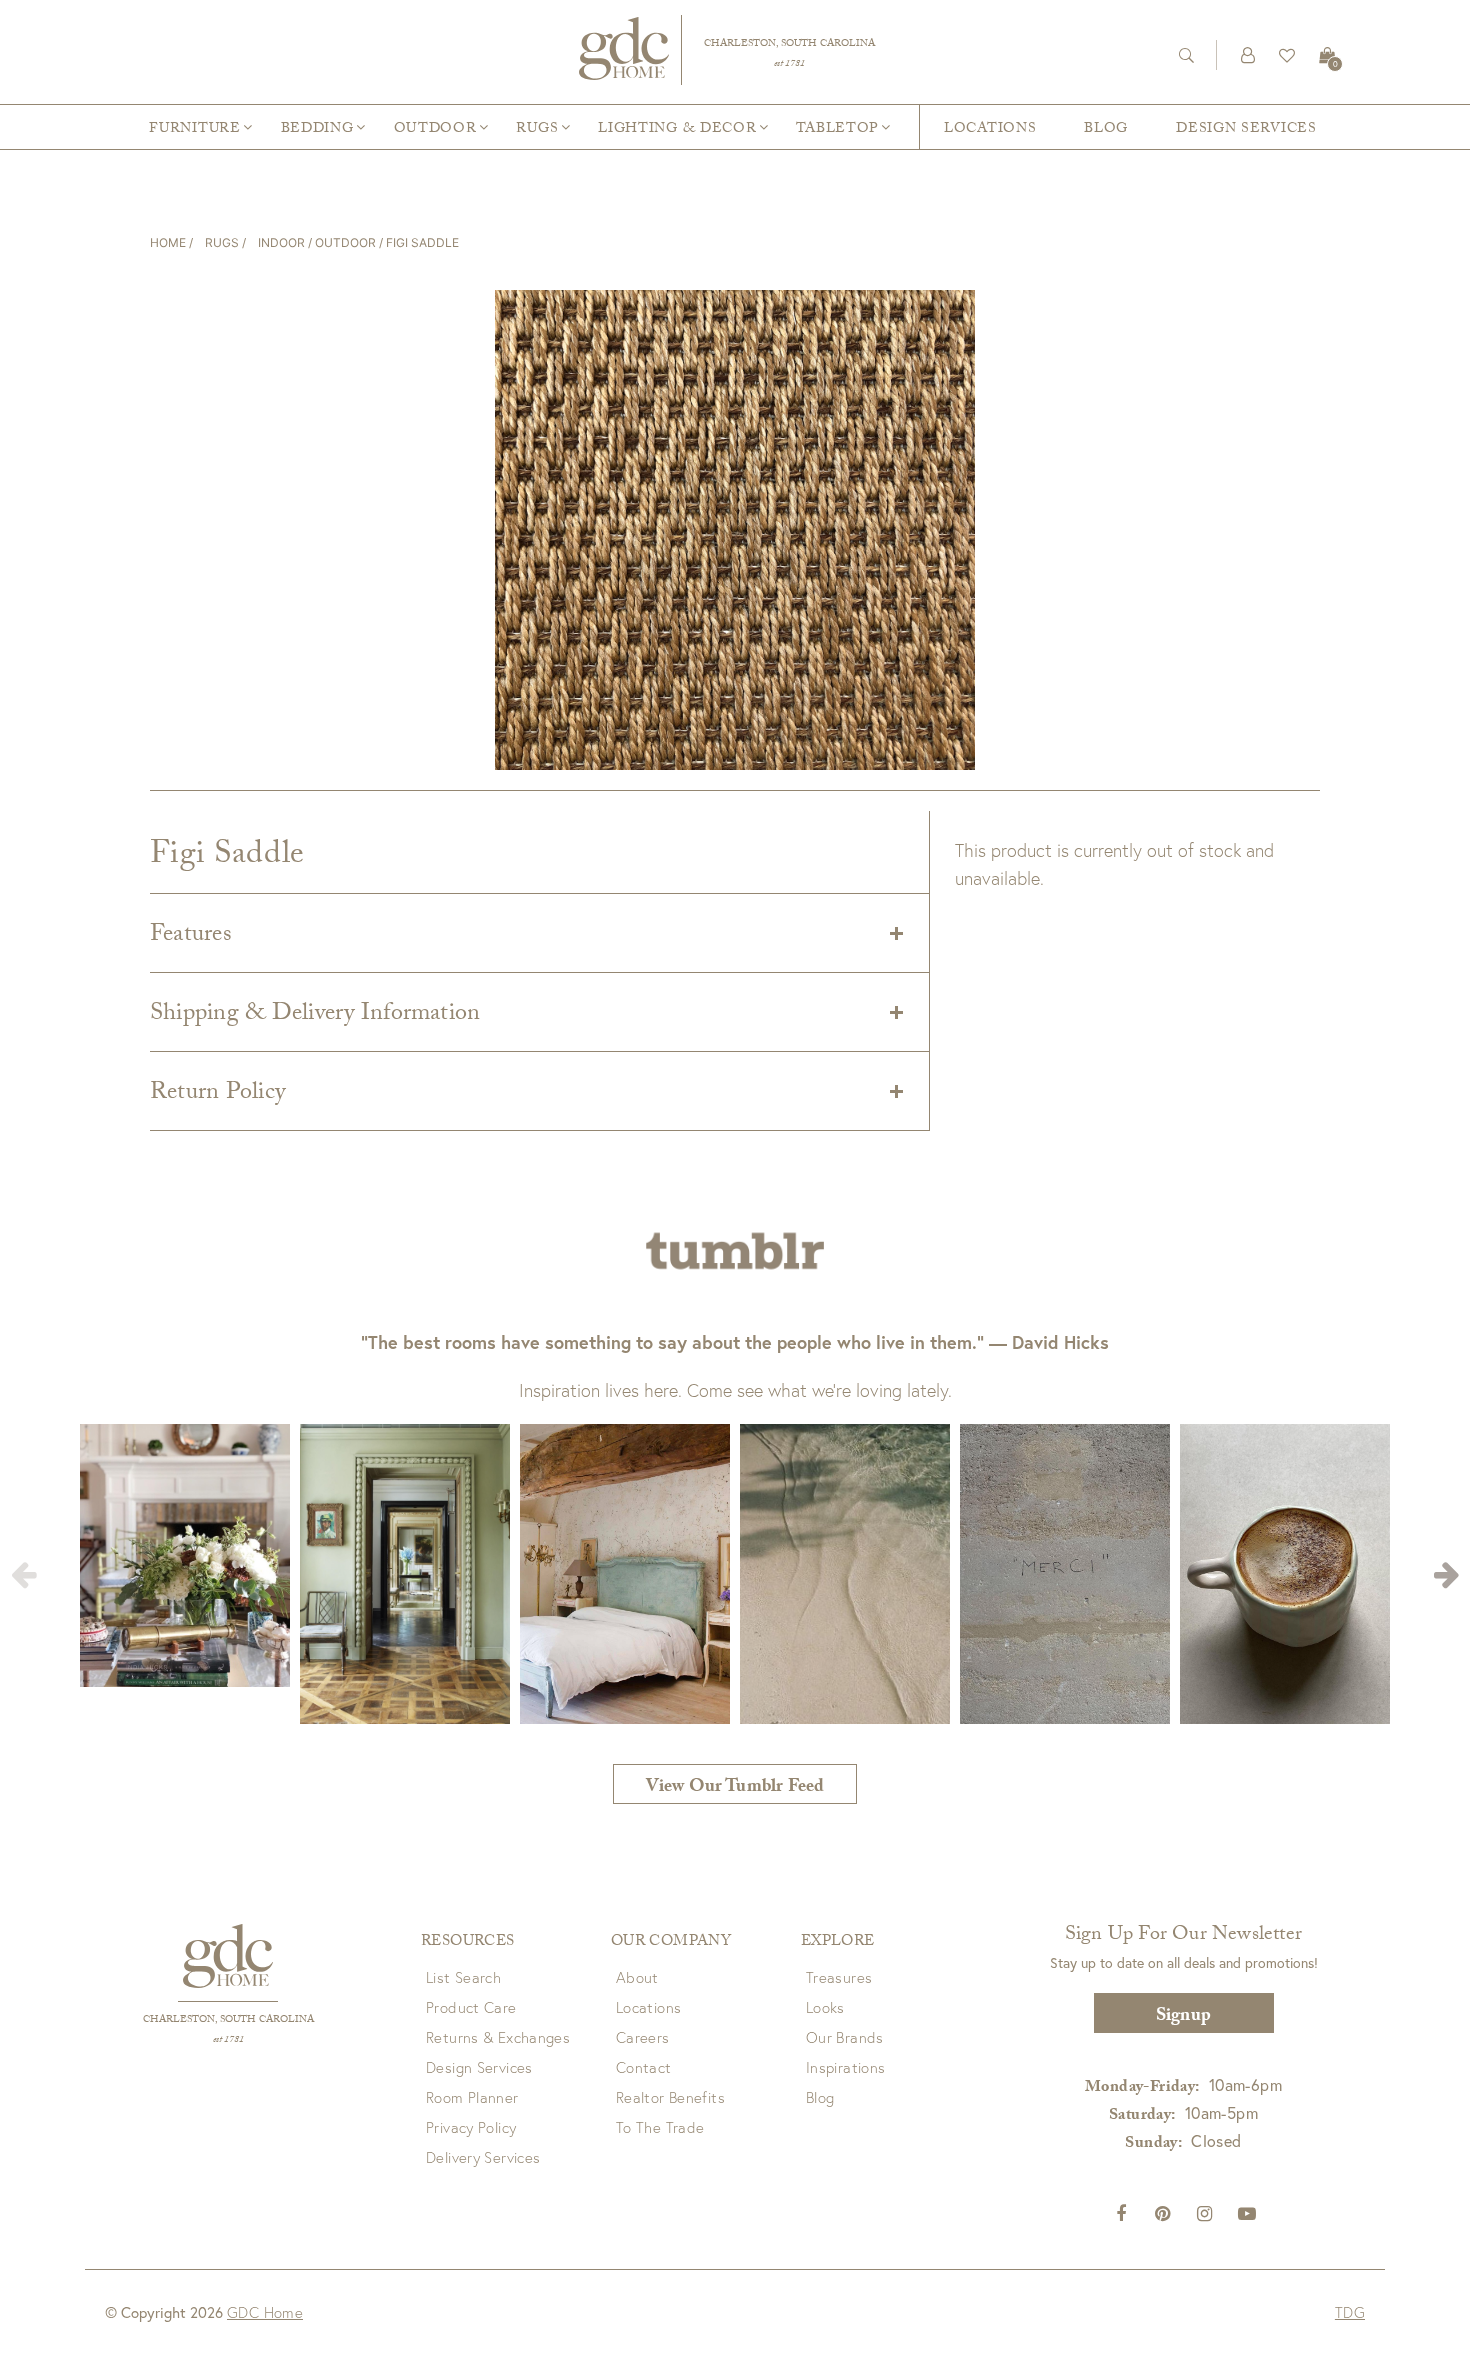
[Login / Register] (1248, 55)
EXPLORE (838, 1943)
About (637, 1977)
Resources (467, 1943)
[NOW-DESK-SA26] (735, 190)
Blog (1106, 130)
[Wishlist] (1287, 55)
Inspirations (846, 2067)
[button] (1446, 1574)
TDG (1350, 2312)
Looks (825, 2007)
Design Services (1246, 130)
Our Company (671, 1943)
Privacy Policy (471, 2127)
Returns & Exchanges (498, 2037)
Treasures (839, 1977)
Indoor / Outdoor (317, 242)
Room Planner (472, 2097)
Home (168, 242)
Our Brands (845, 2037)
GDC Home (265, 2312)
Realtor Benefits (670, 2097)
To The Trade (660, 2127)
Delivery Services (483, 2157)
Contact (644, 2067)
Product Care (471, 2007)
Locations (990, 130)
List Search (463, 1977)
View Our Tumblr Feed (735, 1788)
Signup (1183, 2017)
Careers (643, 2037)
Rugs (222, 242)
